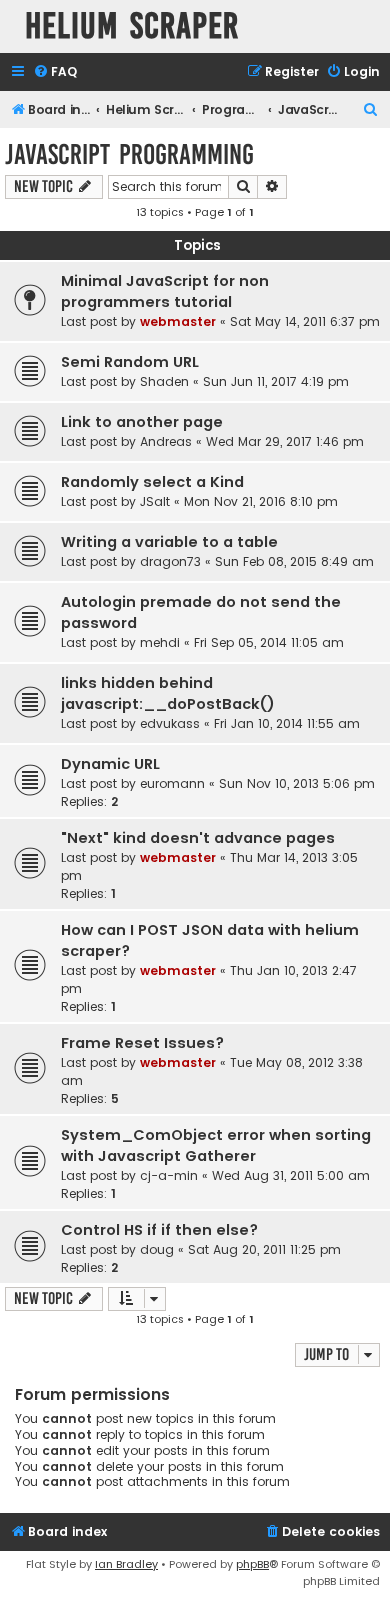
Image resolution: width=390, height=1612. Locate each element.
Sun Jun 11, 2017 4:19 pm (276, 381)
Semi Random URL (130, 362)
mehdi (160, 642)
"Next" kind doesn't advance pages (198, 838)
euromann (172, 783)
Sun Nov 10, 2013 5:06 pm (297, 783)
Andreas (166, 441)
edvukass (170, 723)
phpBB (252, 1564)
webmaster (178, 321)
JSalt (155, 501)
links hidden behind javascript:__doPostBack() (168, 693)
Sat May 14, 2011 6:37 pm (305, 321)
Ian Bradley (126, 1564)
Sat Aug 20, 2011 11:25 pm (264, 1249)
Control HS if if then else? (159, 1230)
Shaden (164, 381)
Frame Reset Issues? (142, 1043)
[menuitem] (55, 72)
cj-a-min (169, 1175)
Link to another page (142, 422)
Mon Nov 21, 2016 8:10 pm (261, 501)
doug (157, 1249)
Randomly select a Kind (152, 482)
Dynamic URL (110, 764)
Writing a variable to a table (169, 542)
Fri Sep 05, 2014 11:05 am (269, 642)
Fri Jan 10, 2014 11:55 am (287, 723)
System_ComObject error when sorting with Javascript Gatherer (216, 1145)
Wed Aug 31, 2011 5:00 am (291, 1175)
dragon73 (170, 561)
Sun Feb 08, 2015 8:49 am (294, 561)
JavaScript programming (129, 154)
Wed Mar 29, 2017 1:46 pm (285, 441)
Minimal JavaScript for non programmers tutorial (165, 291)
